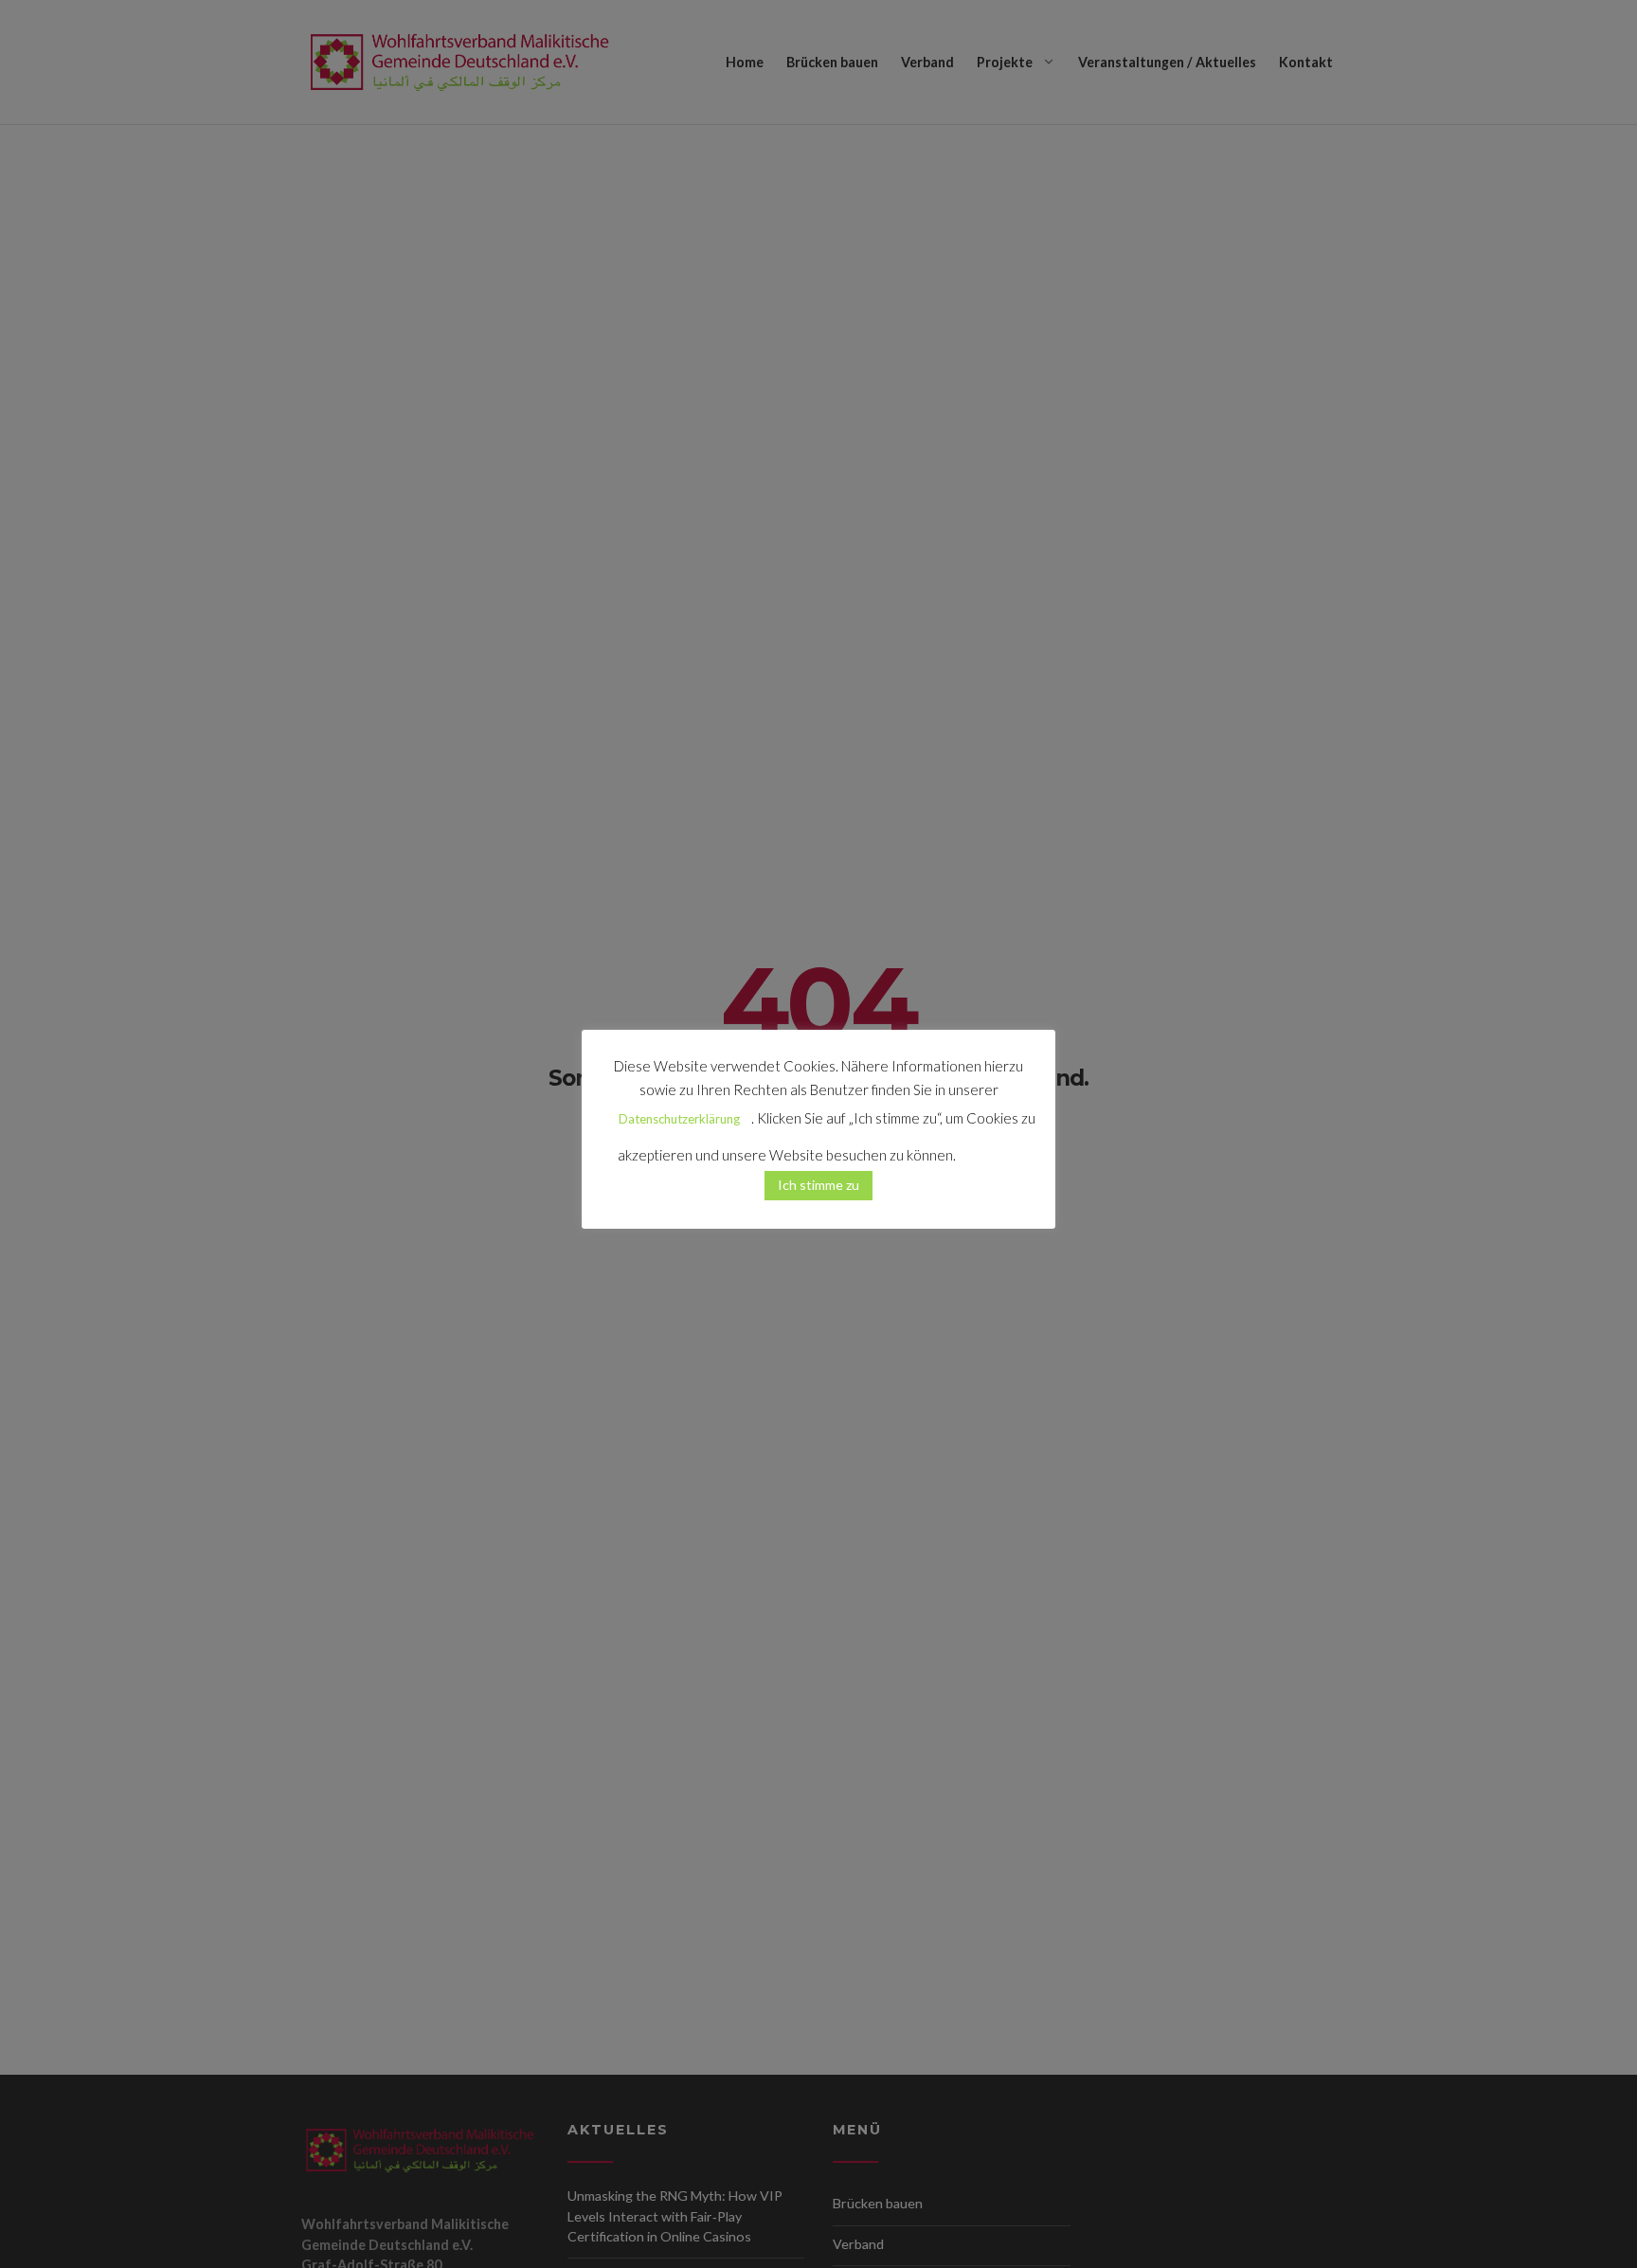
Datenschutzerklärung (679, 1119)
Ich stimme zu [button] (818, 1185)
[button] (989, 1147)
